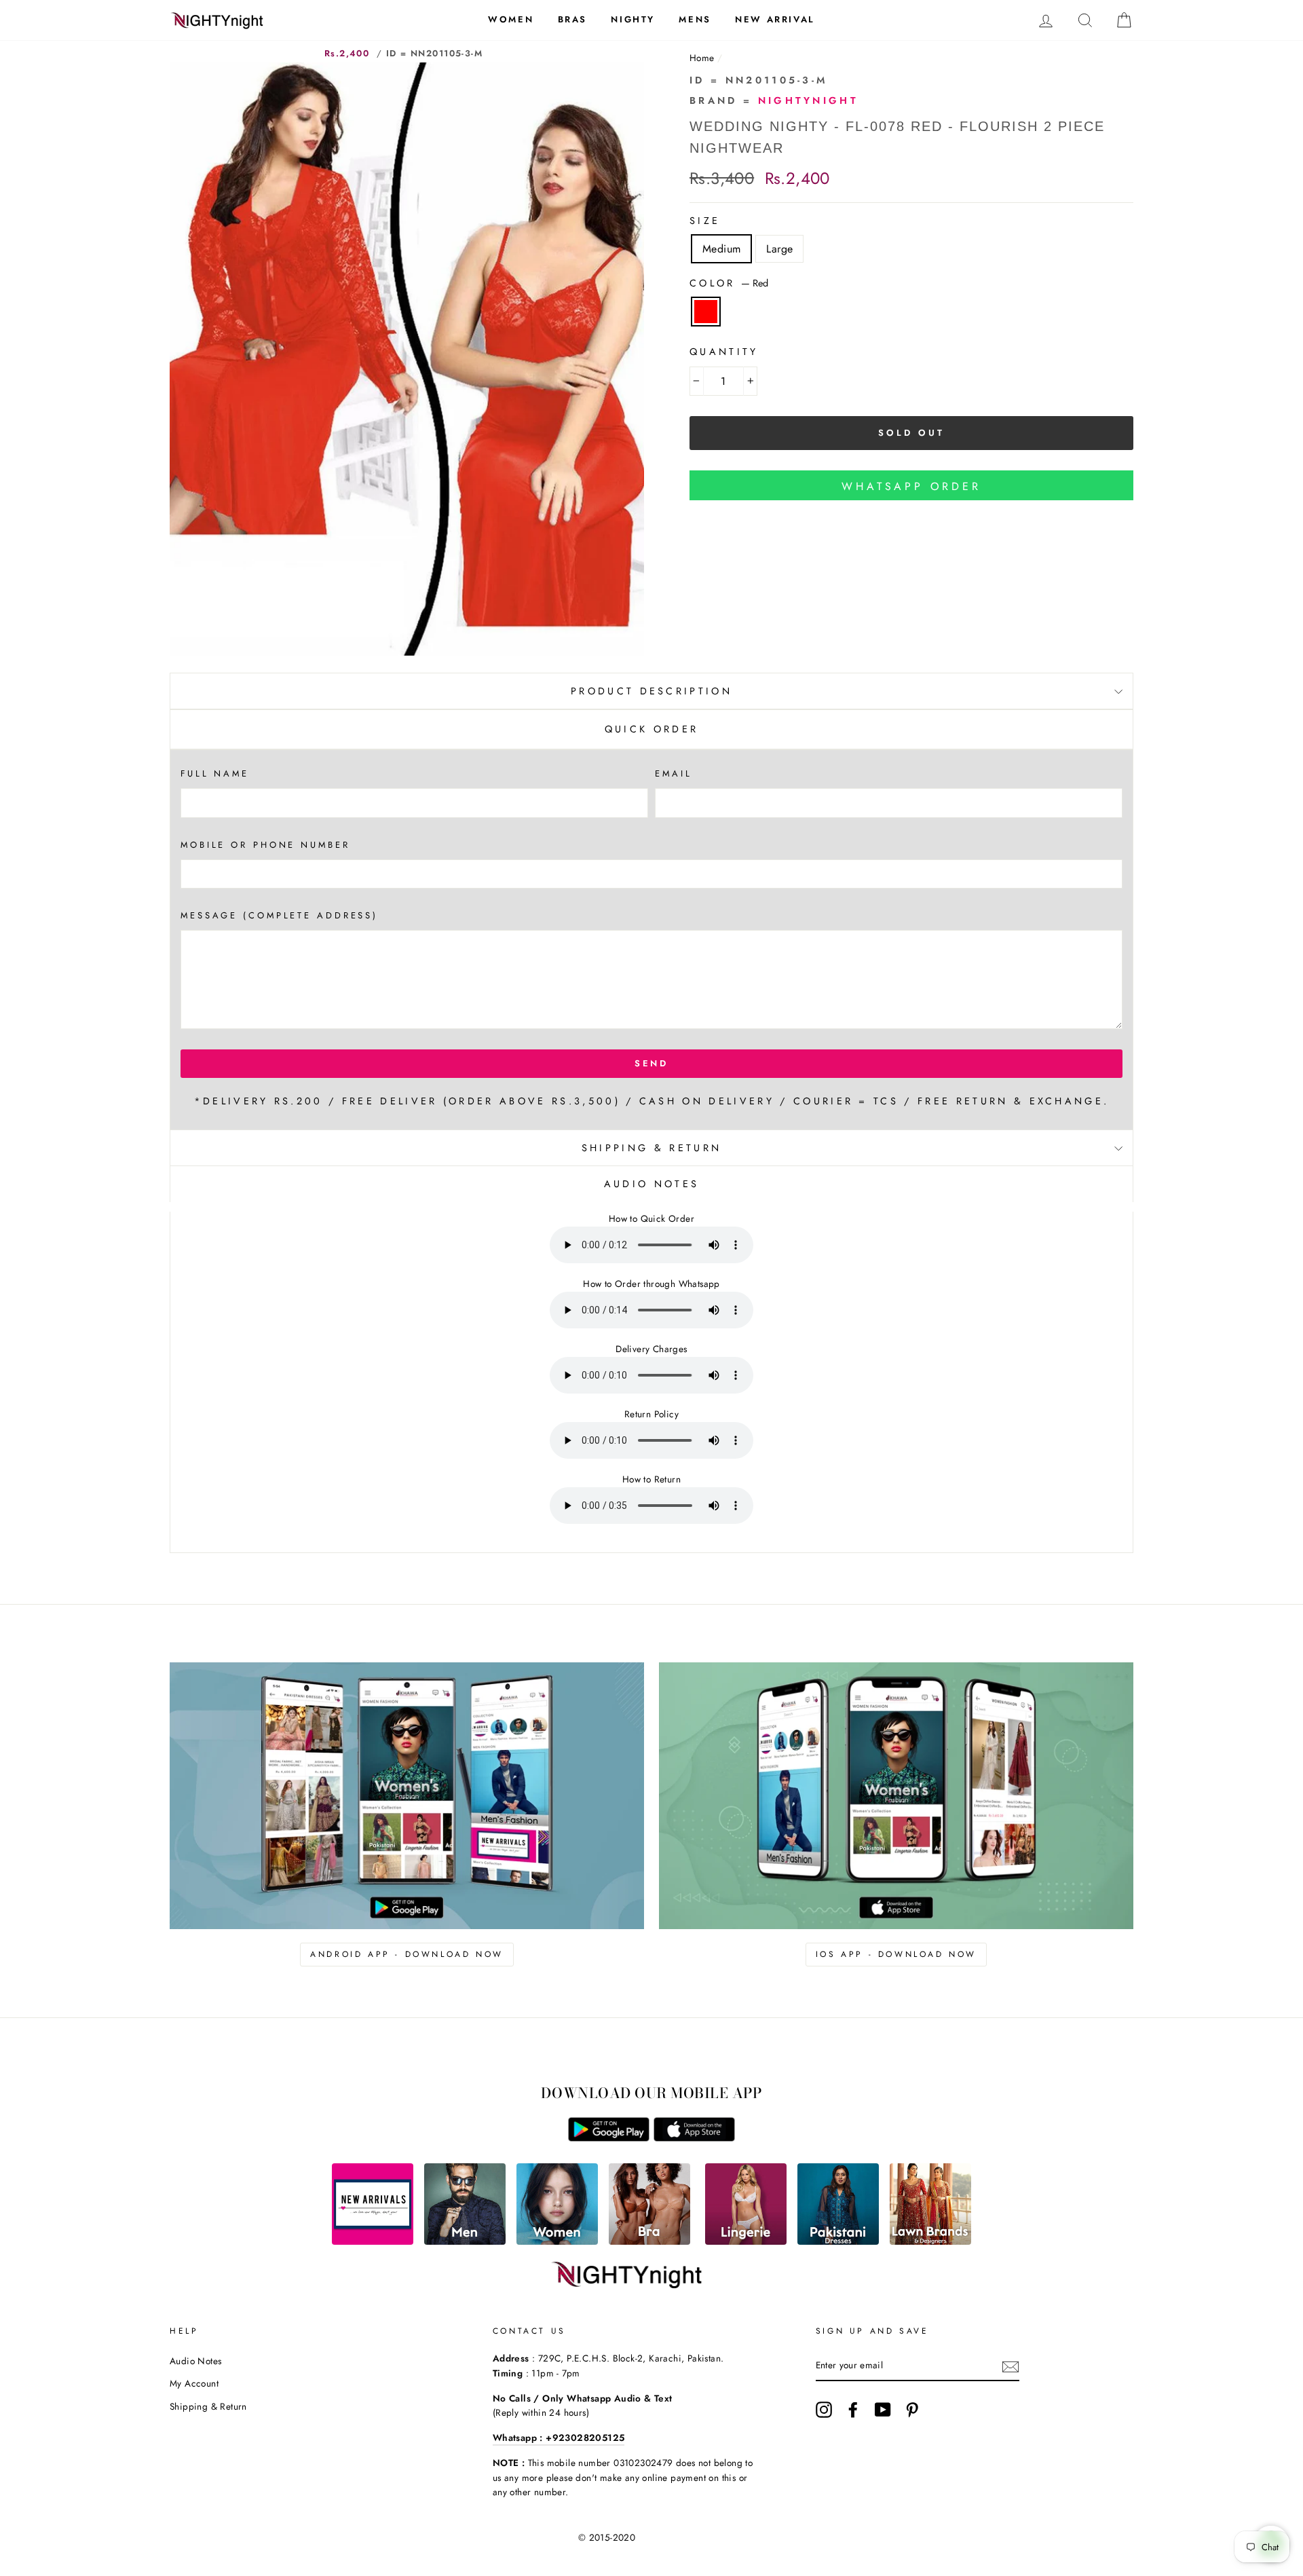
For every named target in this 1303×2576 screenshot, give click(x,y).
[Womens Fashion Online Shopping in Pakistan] (557, 2241)
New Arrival (775, 19)
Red (706, 312)
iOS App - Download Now (896, 1954)
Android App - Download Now (407, 1954)
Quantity (724, 352)
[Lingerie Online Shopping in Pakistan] (746, 2241)
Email (673, 773)
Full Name (215, 773)
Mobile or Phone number (265, 845)
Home (702, 58)
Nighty (633, 19)
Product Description (651, 691)
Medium (721, 249)
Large (779, 249)
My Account (194, 2383)
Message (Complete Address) (279, 915)
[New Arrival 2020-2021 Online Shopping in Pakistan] (373, 2241)
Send (652, 1063)
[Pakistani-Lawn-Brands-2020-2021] (930, 2241)
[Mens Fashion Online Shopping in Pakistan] (465, 2241)
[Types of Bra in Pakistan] (649, 2241)
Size (705, 221)
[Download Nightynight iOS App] (694, 2138)
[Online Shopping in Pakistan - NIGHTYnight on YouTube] (883, 2410)
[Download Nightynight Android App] (609, 2138)
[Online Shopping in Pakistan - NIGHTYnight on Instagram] (824, 2410)
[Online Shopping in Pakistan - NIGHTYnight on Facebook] (853, 2410)
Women (511, 19)
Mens (695, 19)
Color (729, 283)
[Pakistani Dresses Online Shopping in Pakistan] (838, 2241)
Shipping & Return (651, 1148)
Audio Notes (195, 2361)
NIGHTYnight (809, 100)
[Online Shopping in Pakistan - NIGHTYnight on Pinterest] (912, 2410)
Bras (572, 19)
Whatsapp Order (911, 486)
